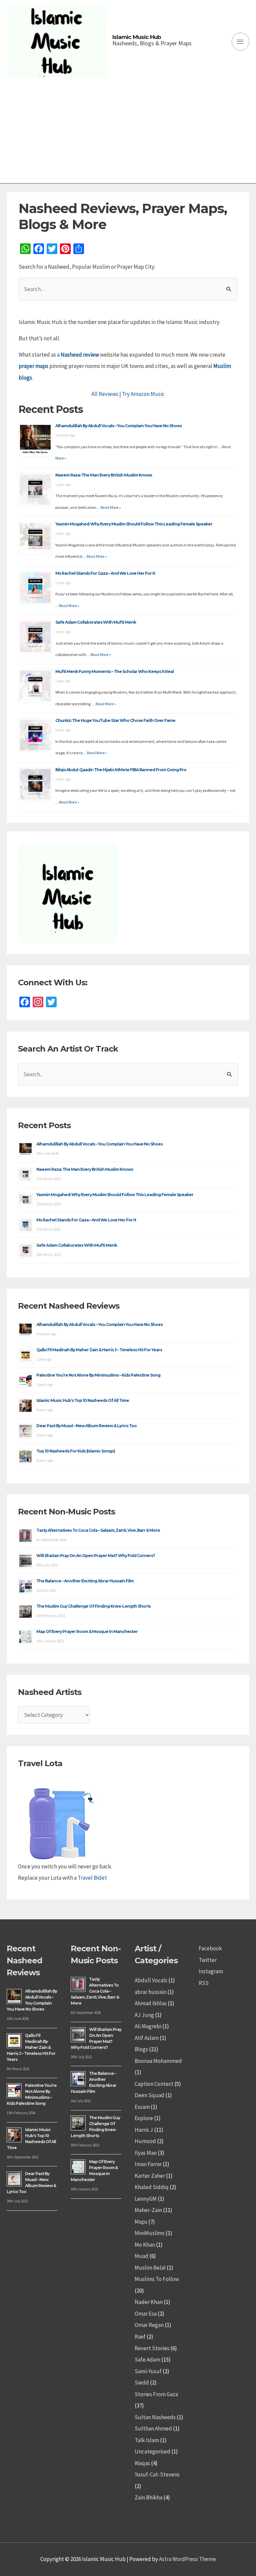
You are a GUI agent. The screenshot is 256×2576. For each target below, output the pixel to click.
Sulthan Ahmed (153, 2428)
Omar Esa (146, 2314)
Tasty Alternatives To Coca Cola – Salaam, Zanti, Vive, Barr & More (98, 1530)
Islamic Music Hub (137, 37)
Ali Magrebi (148, 2026)
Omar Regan (149, 2325)
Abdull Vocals (151, 1980)
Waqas (142, 2463)
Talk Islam (147, 2440)
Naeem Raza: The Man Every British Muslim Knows (104, 475)
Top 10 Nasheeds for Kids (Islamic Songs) (76, 1451)
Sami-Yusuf (148, 2371)
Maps (141, 2222)
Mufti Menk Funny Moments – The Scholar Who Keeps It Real (114, 671)
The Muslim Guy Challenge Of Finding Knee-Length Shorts (93, 1606)
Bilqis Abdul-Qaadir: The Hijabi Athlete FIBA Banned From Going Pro (121, 770)
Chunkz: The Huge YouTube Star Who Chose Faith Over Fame (115, 720)
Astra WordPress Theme (187, 2559)
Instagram (211, 1971)
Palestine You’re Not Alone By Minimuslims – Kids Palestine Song (98, 1375)
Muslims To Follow (157, 2279)
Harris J (144, 2130)
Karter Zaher (150, 2176)
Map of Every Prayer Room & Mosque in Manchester (87, 1631)
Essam (142, 2107)
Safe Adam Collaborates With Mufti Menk (96, 622)
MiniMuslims (150, 2233)
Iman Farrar (148, 2164)
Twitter (208, 1960)
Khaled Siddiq (152, 2187)
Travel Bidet (92, 1878)
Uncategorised (152, 2451)
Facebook (210, 1948)
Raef (140, 2337)
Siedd (142, 2383)
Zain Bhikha (148, 2497)
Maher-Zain (148, 2210)
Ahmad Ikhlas (151, 2003)
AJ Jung (144, 2015)
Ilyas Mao (146, 2153)
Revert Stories (152, 2348)
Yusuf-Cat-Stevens (157, 2474)
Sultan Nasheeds (155, 2417)
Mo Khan (145, 2245)
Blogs (141, 2049)
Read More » (111, 507)
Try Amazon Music (143, 394)
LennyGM (146, 2199)
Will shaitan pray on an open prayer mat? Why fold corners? (96, 1556)
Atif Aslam (147, 2038)
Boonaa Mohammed (158, 2061)
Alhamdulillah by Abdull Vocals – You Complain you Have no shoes (118, 426)
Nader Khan (149, 2302)
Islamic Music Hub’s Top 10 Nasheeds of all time (83, 1400)
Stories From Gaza (156, 2394)
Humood (145, 2141)
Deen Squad (149, 2095)
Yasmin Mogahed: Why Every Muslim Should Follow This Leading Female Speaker (134, 524)
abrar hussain (150, 1992)
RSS (204, 1983)
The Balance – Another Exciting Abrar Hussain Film (85, 1581)
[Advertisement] (128, 133)
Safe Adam (147, 2360)
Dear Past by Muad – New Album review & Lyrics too (86, 1426)
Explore (144, 2118)
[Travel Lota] (60, 1818)
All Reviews (105, 394)
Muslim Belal (150, 2268)
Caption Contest (154, 2084)
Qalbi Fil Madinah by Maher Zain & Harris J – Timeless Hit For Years (99, 1350)
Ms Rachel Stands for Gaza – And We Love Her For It (105, 573)
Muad (141, 2256)
